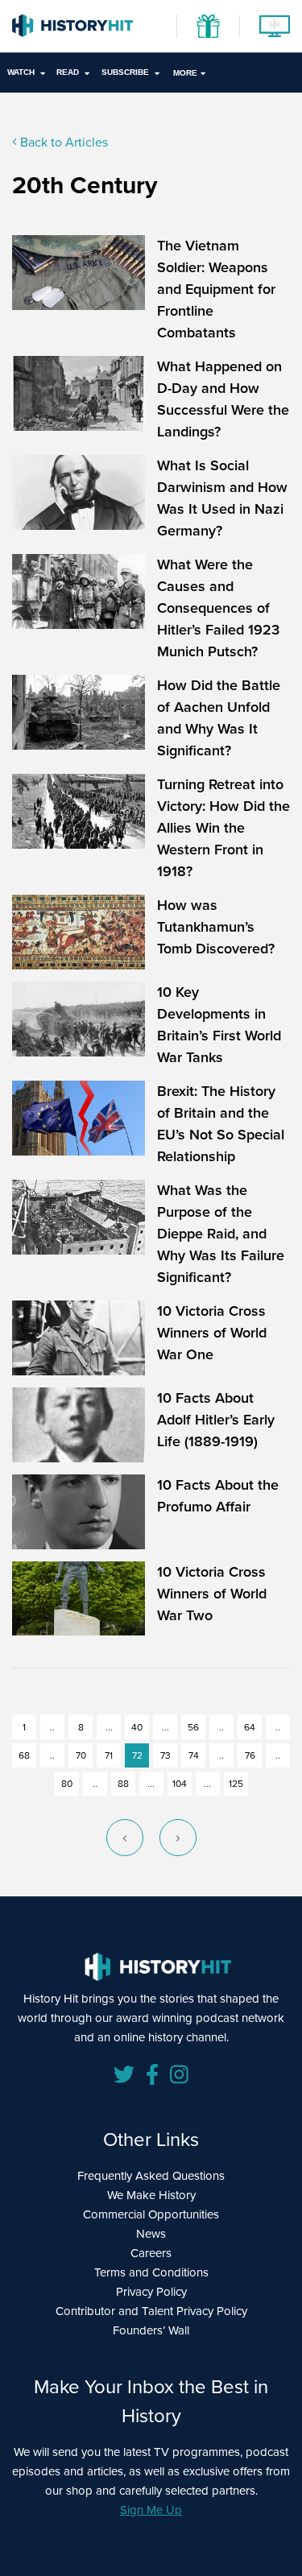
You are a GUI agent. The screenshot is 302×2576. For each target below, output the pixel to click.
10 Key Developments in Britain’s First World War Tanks (219, 1025)
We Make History (151, 2195)
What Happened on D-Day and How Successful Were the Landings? (223, 399)
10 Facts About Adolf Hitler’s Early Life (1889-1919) (216, 1420)
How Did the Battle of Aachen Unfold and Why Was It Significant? (219, 718)
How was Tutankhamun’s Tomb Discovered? (216, 927)
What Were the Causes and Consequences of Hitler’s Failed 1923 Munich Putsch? (218, 608)
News (151, 2234)
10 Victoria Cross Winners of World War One (212, 1333)
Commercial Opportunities (151, 2214)
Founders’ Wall (151, 2330)
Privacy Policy (151, 2292)
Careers (151, 2253)
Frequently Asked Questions (151, 2176)
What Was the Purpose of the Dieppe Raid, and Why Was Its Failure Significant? (221, 1234)
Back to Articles (62, 142)
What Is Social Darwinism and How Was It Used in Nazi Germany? (222, 498)
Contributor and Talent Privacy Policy (151, 2311)
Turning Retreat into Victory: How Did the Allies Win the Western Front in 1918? (223, 828)
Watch (21, 72)
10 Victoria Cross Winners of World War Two (212, 1594)
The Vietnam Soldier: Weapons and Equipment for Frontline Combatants (216, 289)
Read (68, 72)
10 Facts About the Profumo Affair (218, 1496)
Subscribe (125, 72)
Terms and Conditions (151, 2272)
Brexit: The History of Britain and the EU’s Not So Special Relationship (221, 1124)
